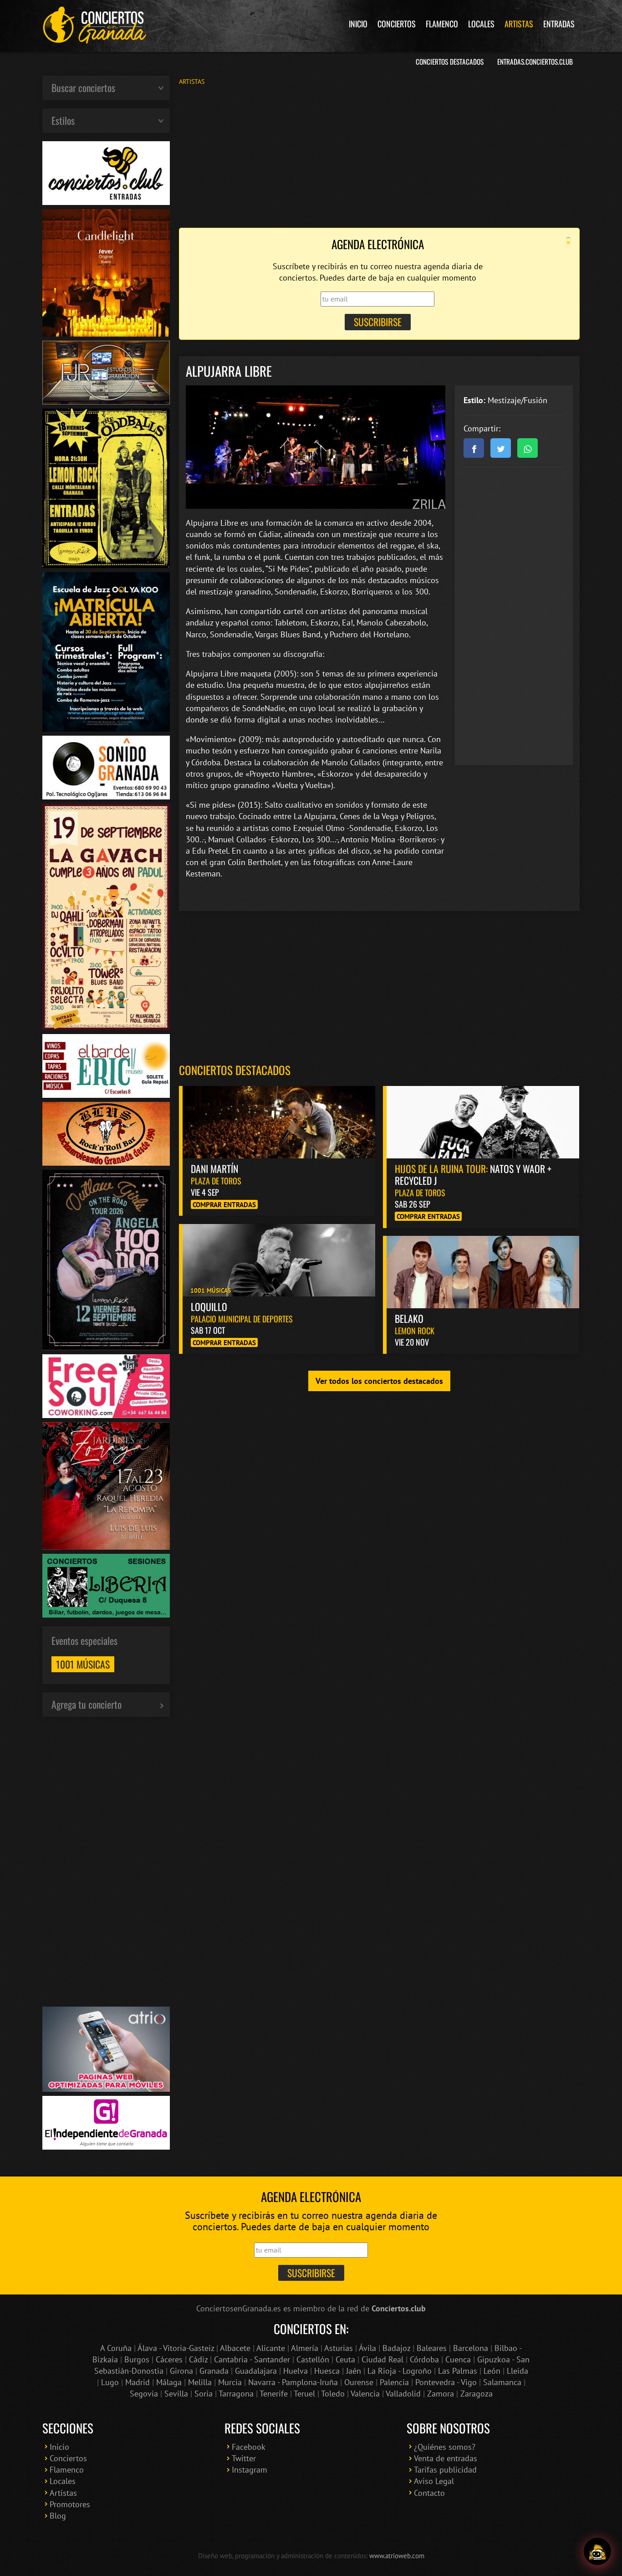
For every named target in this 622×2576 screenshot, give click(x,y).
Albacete (235, 2348)
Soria (204, 2394)
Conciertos (397, 24)
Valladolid (403, 2394)
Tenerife (274, 2394)
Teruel (304, 2394)
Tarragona (236, 2394)
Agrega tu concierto (87, 1704)
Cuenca (458, 2359)
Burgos (137, 2359)
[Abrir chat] (597, 2551)
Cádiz (198, 2359)
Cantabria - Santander (252, 2359)
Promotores (70, 2504)
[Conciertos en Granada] (95, 25)
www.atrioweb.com (397, 2556)
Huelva (296, 2371)
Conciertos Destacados (450, 61)
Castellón (313, 2359)
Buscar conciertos (83, 87)
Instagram (250, 2470)
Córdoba (424, 2359)
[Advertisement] (379, 156)
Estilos (63, 120)
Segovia (144, 2394)
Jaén (354, 2371)
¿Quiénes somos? (445, 2447)
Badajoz (396, 2348)
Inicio (358, 24)
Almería (305, 2348)
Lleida (517, 2371)
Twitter (244, 2458)
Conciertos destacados (235, 1070)
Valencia (365, 2394)
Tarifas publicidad (445, 2470)
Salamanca (502, 2382)
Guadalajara (256, 2371)
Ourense (359, 2382)
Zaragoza (477, 2394)
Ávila (367, 2348)
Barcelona (471, 2348)
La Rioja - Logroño (400, 2371)
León (492, 2371)
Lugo (110, 2382)
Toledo (333, 2394)
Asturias (339, 2348)
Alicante (271, 2348)
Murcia (230, 2382)
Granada (214, 2371)
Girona (181, 2371)
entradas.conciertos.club (535, 61)
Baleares (432, 2348)
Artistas (519, 24)
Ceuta (345, 2359)
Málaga (169, 2382)
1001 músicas (83, 1664)
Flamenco (442, 24)
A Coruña (116, 2348)
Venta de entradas (446, 2458)
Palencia (394, 2382)
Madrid (138, 2382)
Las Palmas (458, 2371)
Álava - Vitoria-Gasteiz (176, 2348)
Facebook (249, 2447)
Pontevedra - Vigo (446, 2382)
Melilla (200, 2382)
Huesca (327, 2371)
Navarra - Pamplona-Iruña (293, 2382)
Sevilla (176, 2394)
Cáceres (169, 2359)
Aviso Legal (434, 2481)
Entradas (559, 24)
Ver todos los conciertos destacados (379, 1381)
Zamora (441, 2394)
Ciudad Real (382, 2359)
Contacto (429, 2493)
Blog (58, 2516)
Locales (481, 24)
